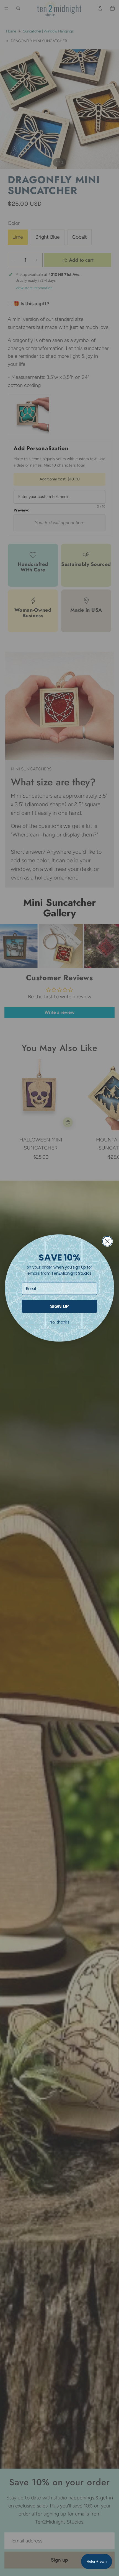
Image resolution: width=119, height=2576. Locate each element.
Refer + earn (97, 2561)
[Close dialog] (107, 1241)
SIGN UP (59, 1306)
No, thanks (59, 1322)
